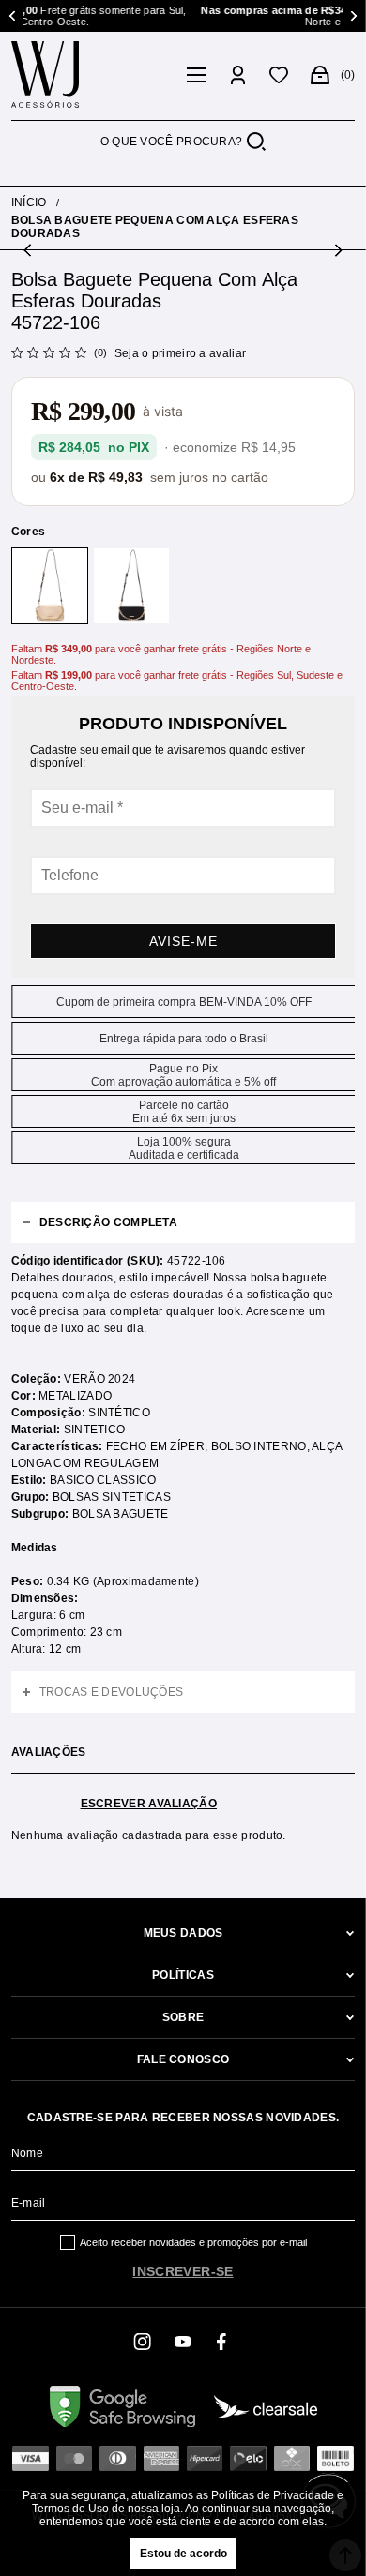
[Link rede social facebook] (222, 2342)
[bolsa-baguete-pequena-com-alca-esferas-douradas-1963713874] (50, 586)
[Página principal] (94, 75)
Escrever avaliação (149, 1804)
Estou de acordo (183, 2554)
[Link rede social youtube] (183, 2342)
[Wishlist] (279, 75)
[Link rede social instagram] (144, 2342)
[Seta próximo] (337, 250)
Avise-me (183, 941)
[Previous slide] (14, 16)
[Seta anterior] (29, 250)
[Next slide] (352, 16)
